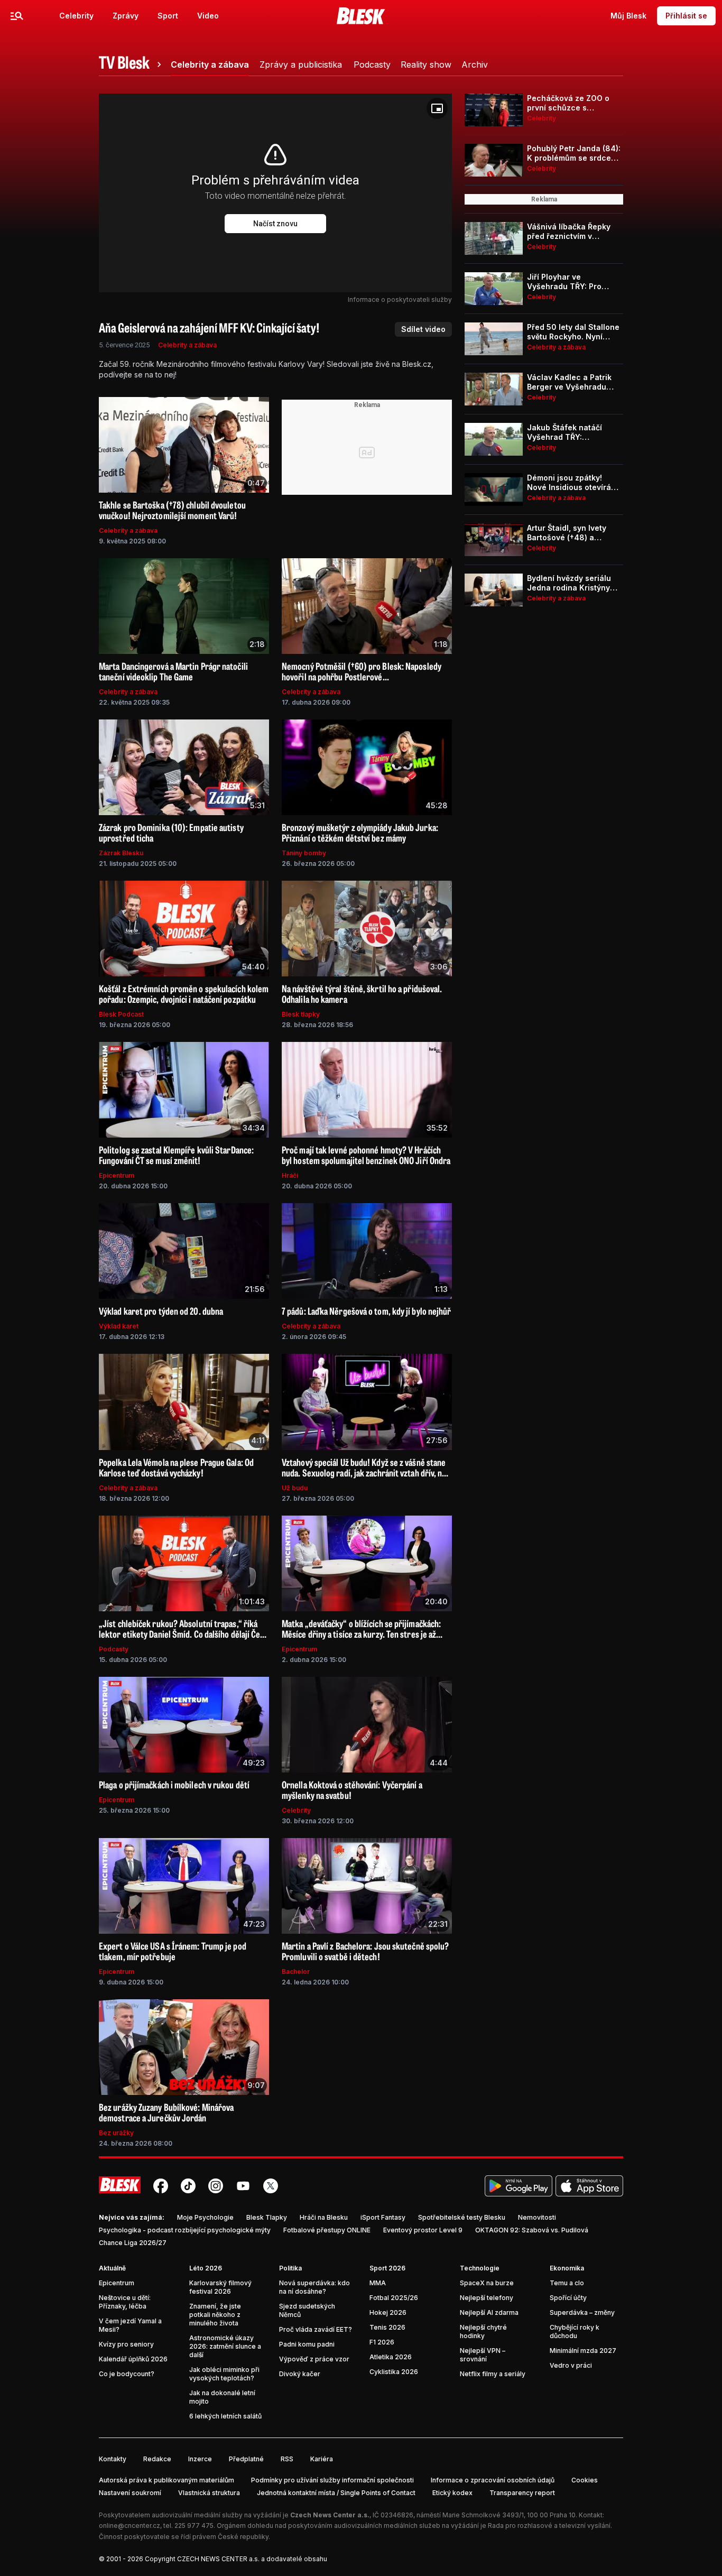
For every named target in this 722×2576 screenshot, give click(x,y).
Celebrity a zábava (187, 345)
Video (208, 16)
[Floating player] (437, 108)
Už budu (295, 1488)
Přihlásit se (686, 16)
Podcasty (114, 1649)
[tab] (132, 64)
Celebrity (76, 16)
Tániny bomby (304, 853)
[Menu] (17, 16)
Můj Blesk (628, 16)
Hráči (290, 1175)
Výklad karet (119, 1326)
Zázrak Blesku (121, 853)
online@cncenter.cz (129, 2526)
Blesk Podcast (121, 1014)
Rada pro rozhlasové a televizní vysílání (549, 2526)
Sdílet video (423, 329)
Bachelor (296, 1972)
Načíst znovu (275, 224)
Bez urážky (116, 2133)
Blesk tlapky (301, 1014)
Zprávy (126, 16)
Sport (168, 16)
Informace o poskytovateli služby (400, 299)
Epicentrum (117, 1175)
